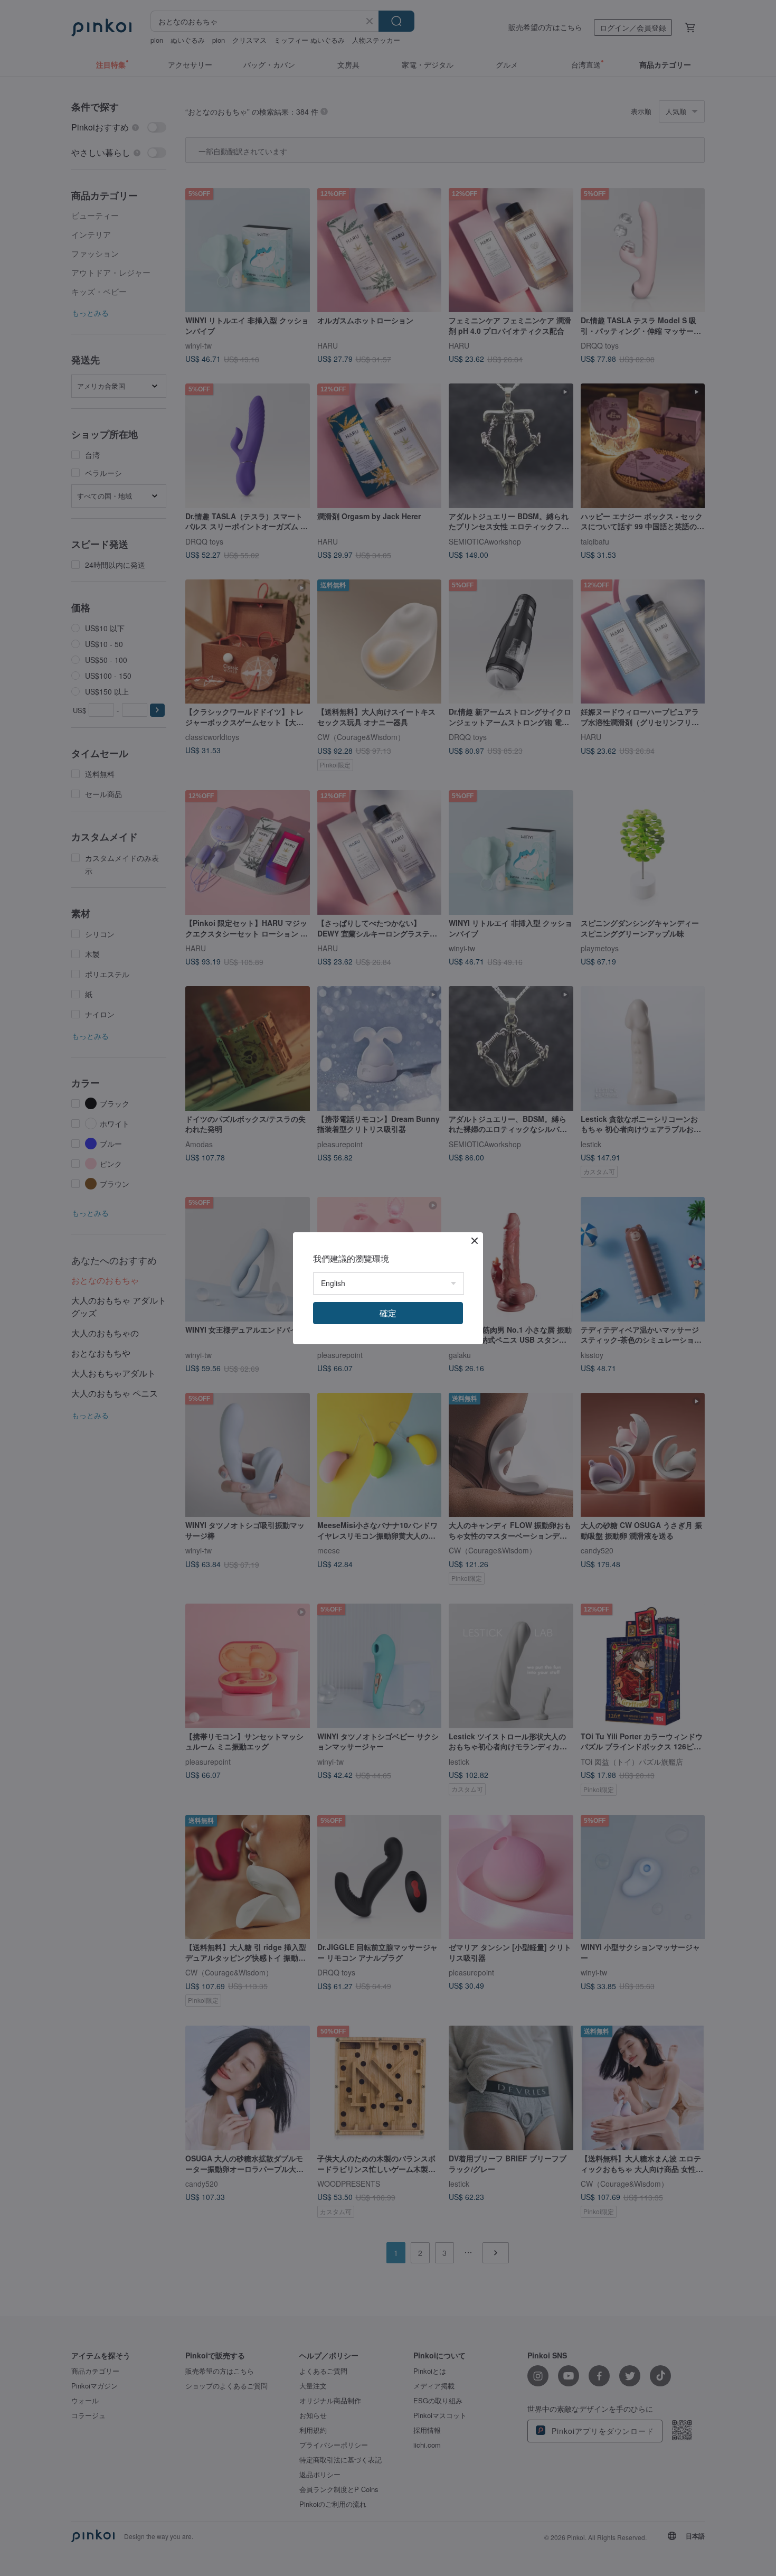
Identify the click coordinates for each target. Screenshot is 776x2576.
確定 (388, 1313)
